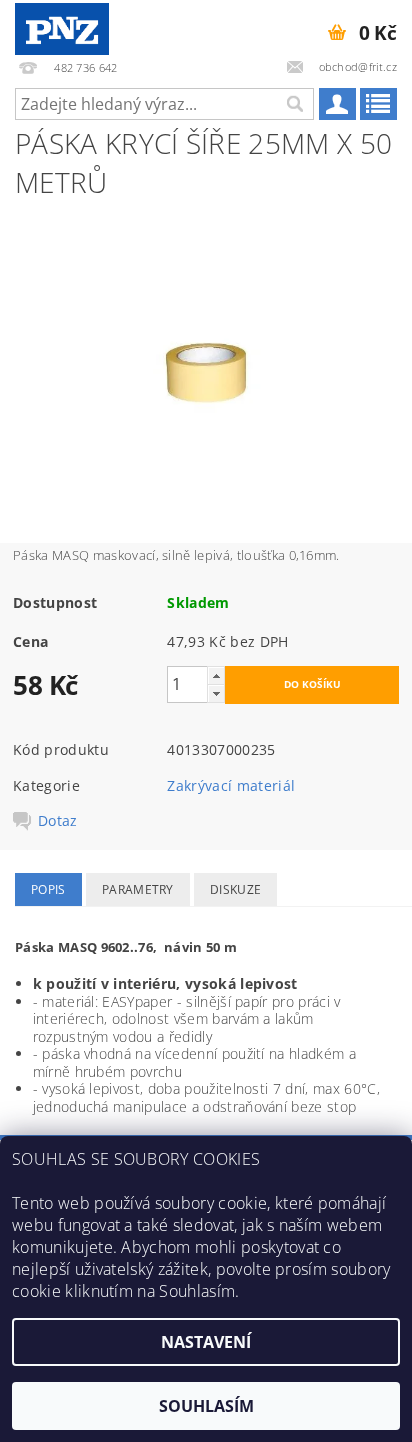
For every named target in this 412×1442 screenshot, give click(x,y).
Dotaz (58, 821)
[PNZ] (62, 26)
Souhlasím (206, 1406)
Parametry (138, 889)
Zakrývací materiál (231, 785)
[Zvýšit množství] (216, 675)
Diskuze (235, 889)
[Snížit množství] (216, 693)
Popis (48, 889)
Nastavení (206, 1342)
